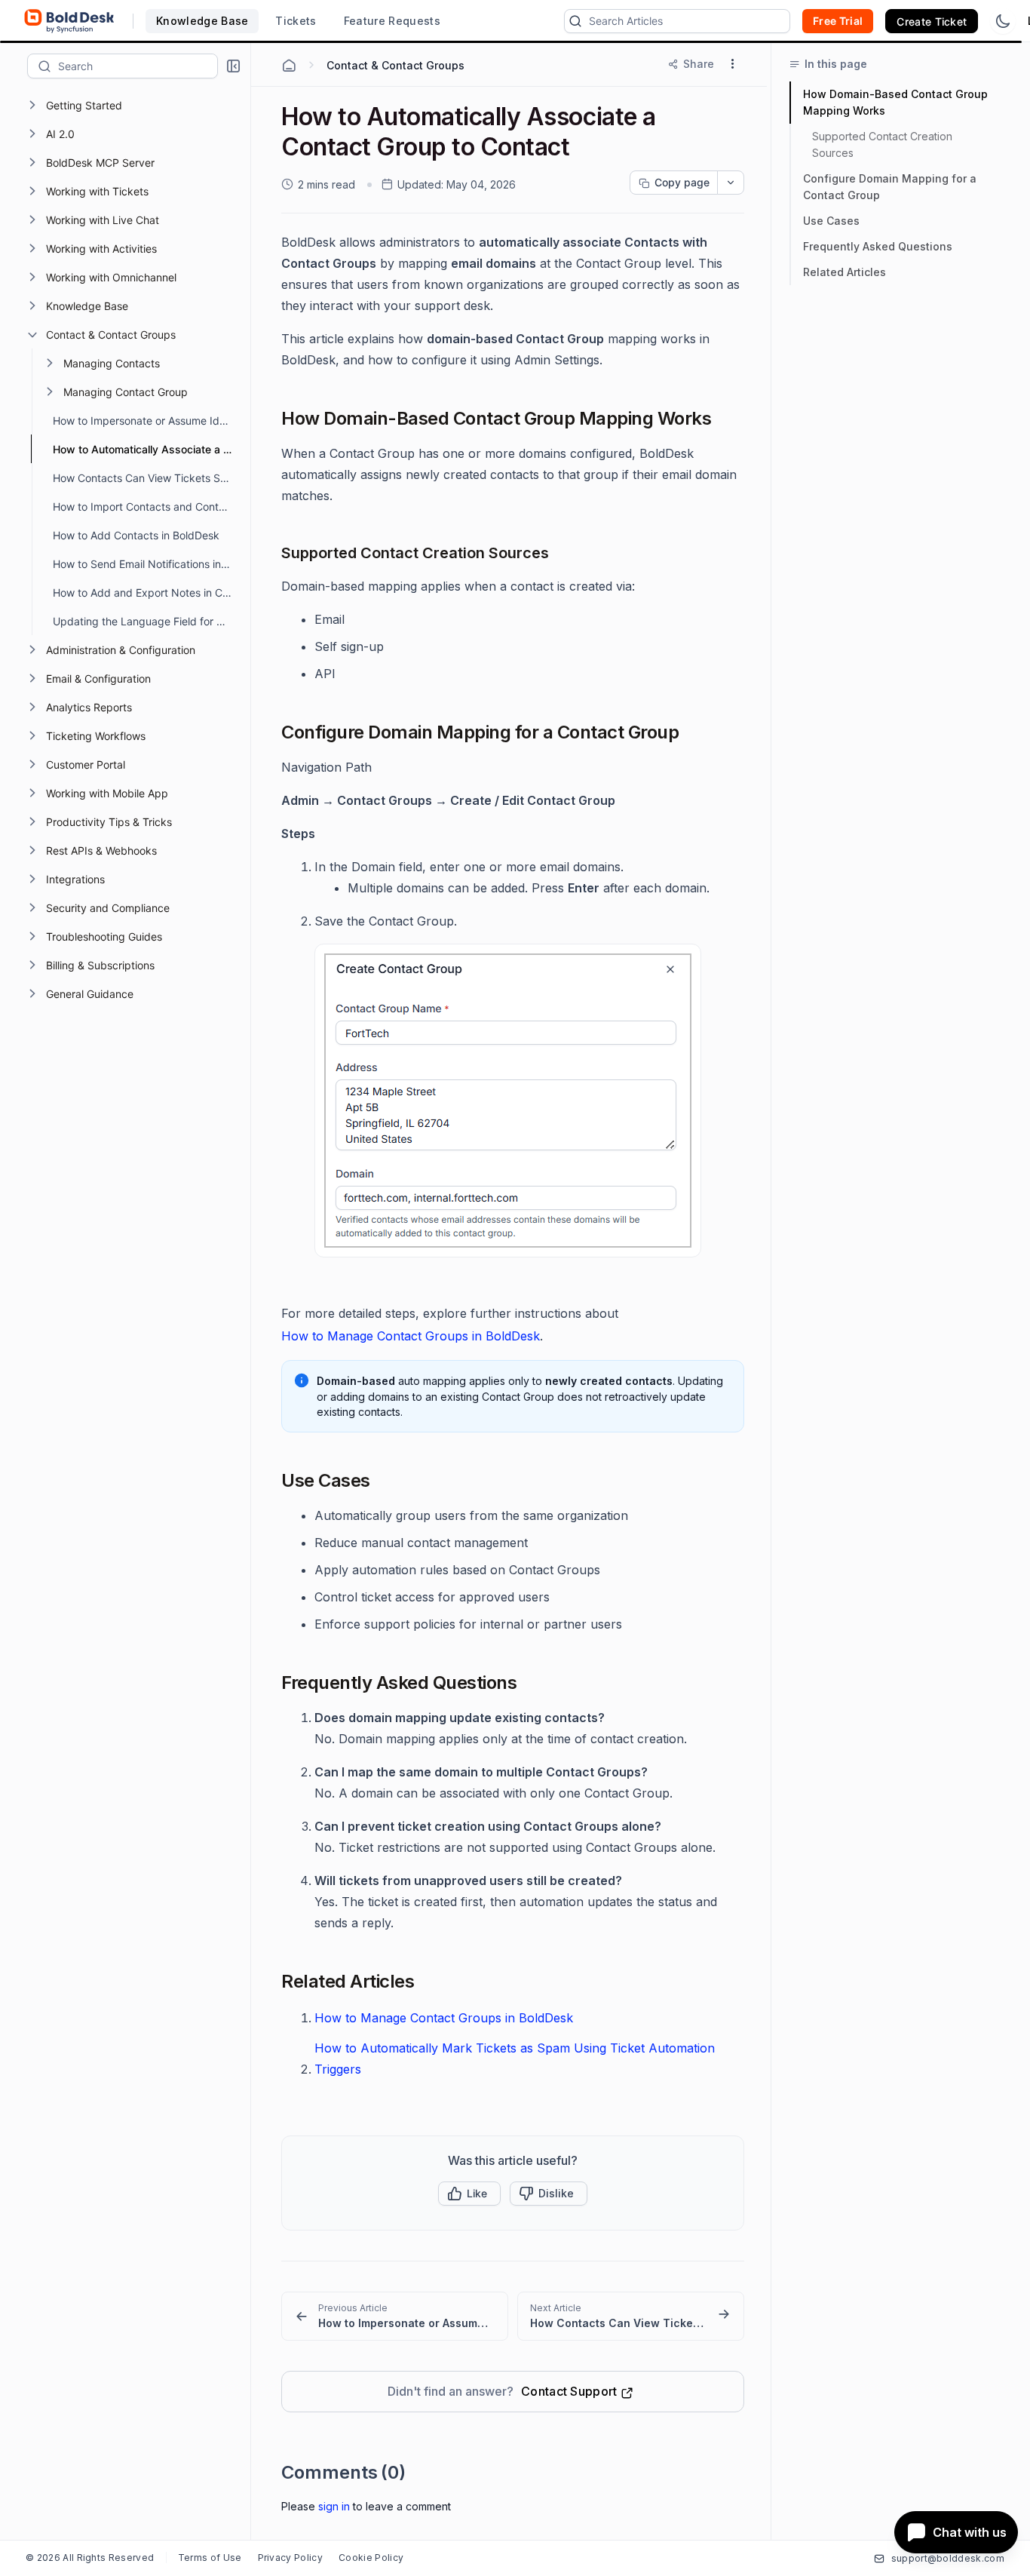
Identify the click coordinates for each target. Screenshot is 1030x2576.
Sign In (334, 2506)
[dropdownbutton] (731, 183)
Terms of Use (210, 2558)
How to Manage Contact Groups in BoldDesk (411, 1336)
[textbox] (138, 66)
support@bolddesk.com (948, 2558)
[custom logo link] (69, 21)
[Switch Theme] (1003, 21)
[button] (233, 66)
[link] (395, 2316)
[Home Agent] (289, 66)
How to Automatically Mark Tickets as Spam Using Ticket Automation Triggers (515, 2059)
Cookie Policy (371, 2558)
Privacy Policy (290, 2558)
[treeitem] (137, 105)
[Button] (549, 2194)
